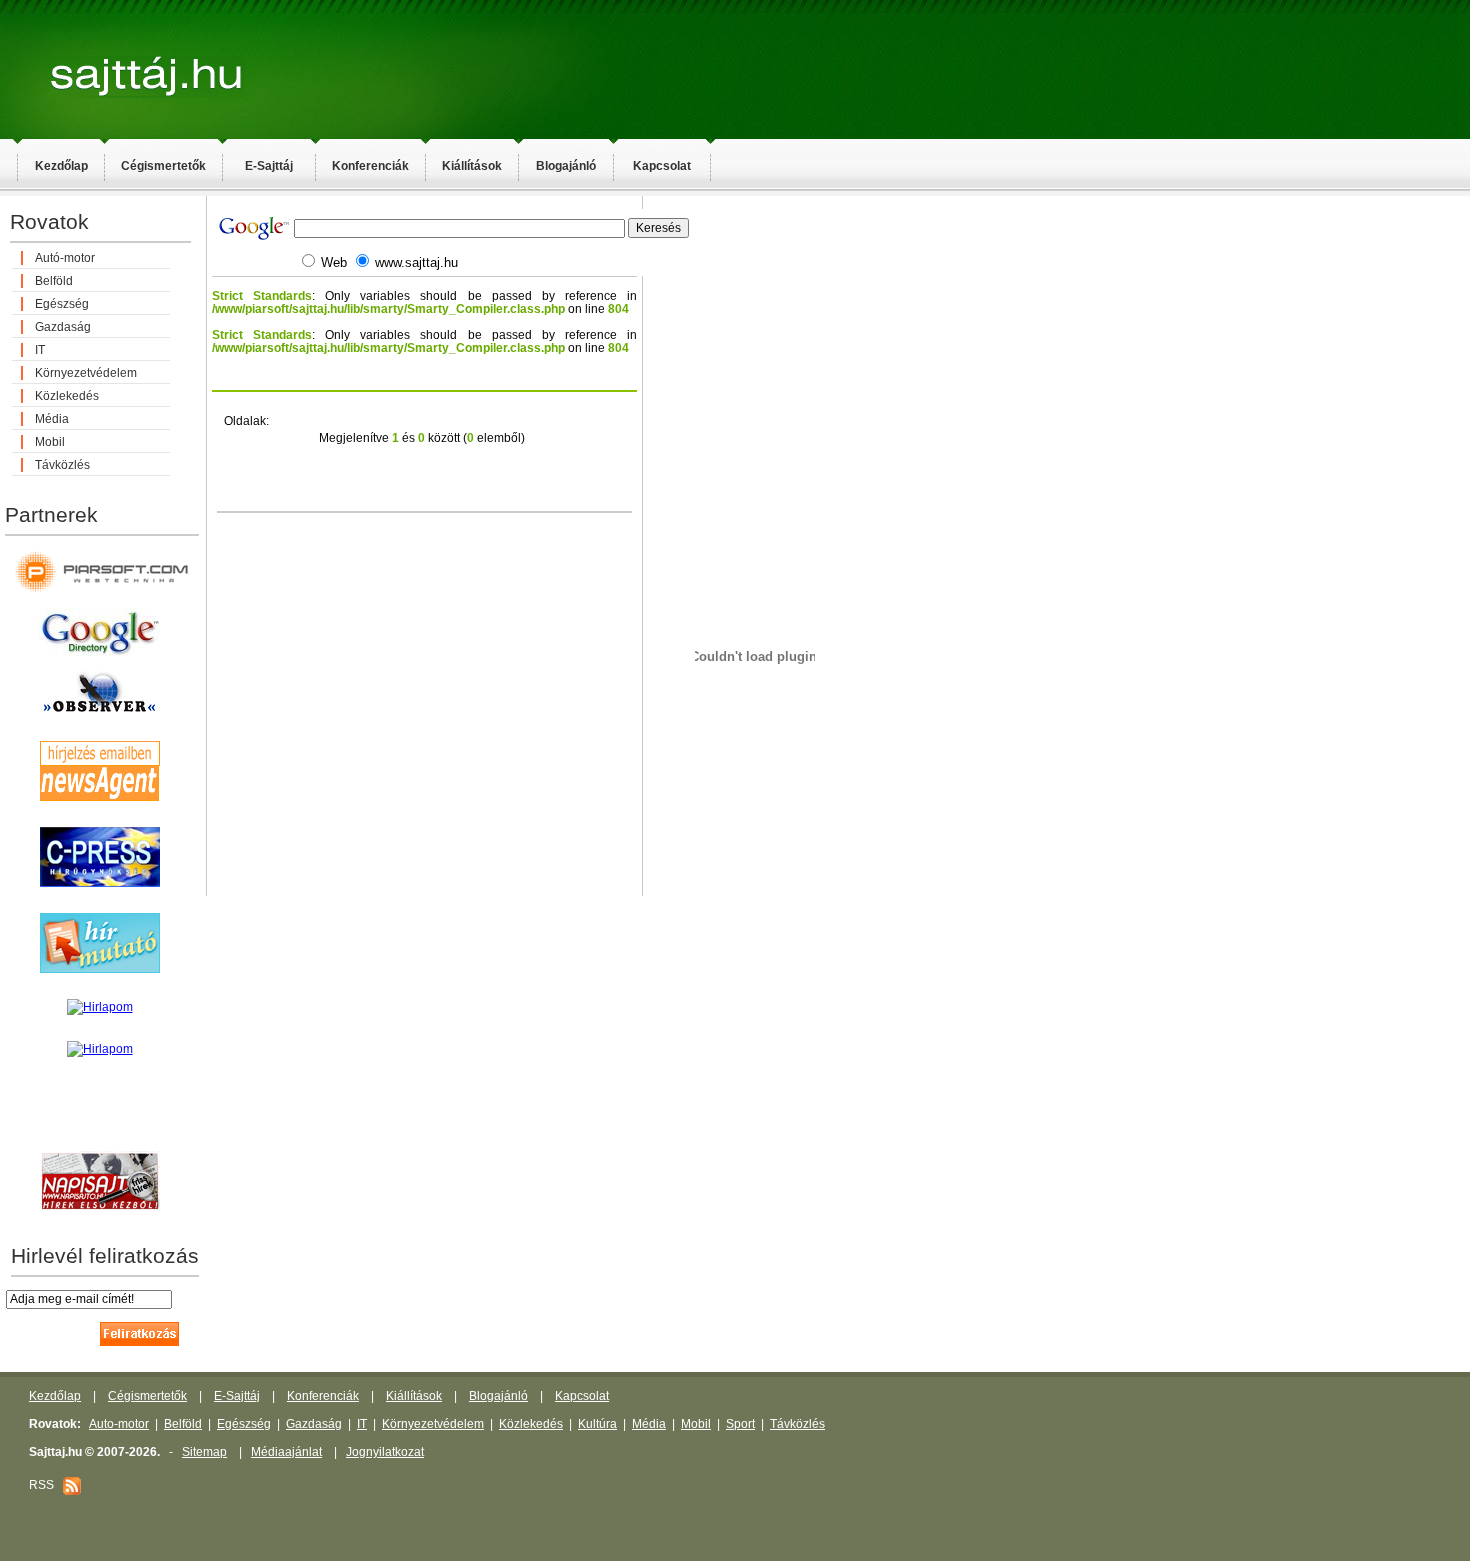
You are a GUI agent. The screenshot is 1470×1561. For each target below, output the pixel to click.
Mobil (50, 442)
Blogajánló (566, 166)
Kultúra (597, 1424)
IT (40, 350)
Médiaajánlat (286, 1452)
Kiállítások (472, 166)
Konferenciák (370, 166)
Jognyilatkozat (385, 1452)
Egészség (62, 304)
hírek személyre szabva (99, 1129)
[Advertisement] (920, 516)
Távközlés (62, 465)
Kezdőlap (61, 166)
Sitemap (204, 1452)
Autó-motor (65, 258)
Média (52, 419)
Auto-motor (119, 1424)
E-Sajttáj (269, 166)
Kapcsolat (662, 166)
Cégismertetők (163, 166)
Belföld (54, 281)
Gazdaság (63, 327)
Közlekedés (67, 396)
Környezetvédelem (86, 373)
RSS (46, 1485)
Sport (740, 1424)
